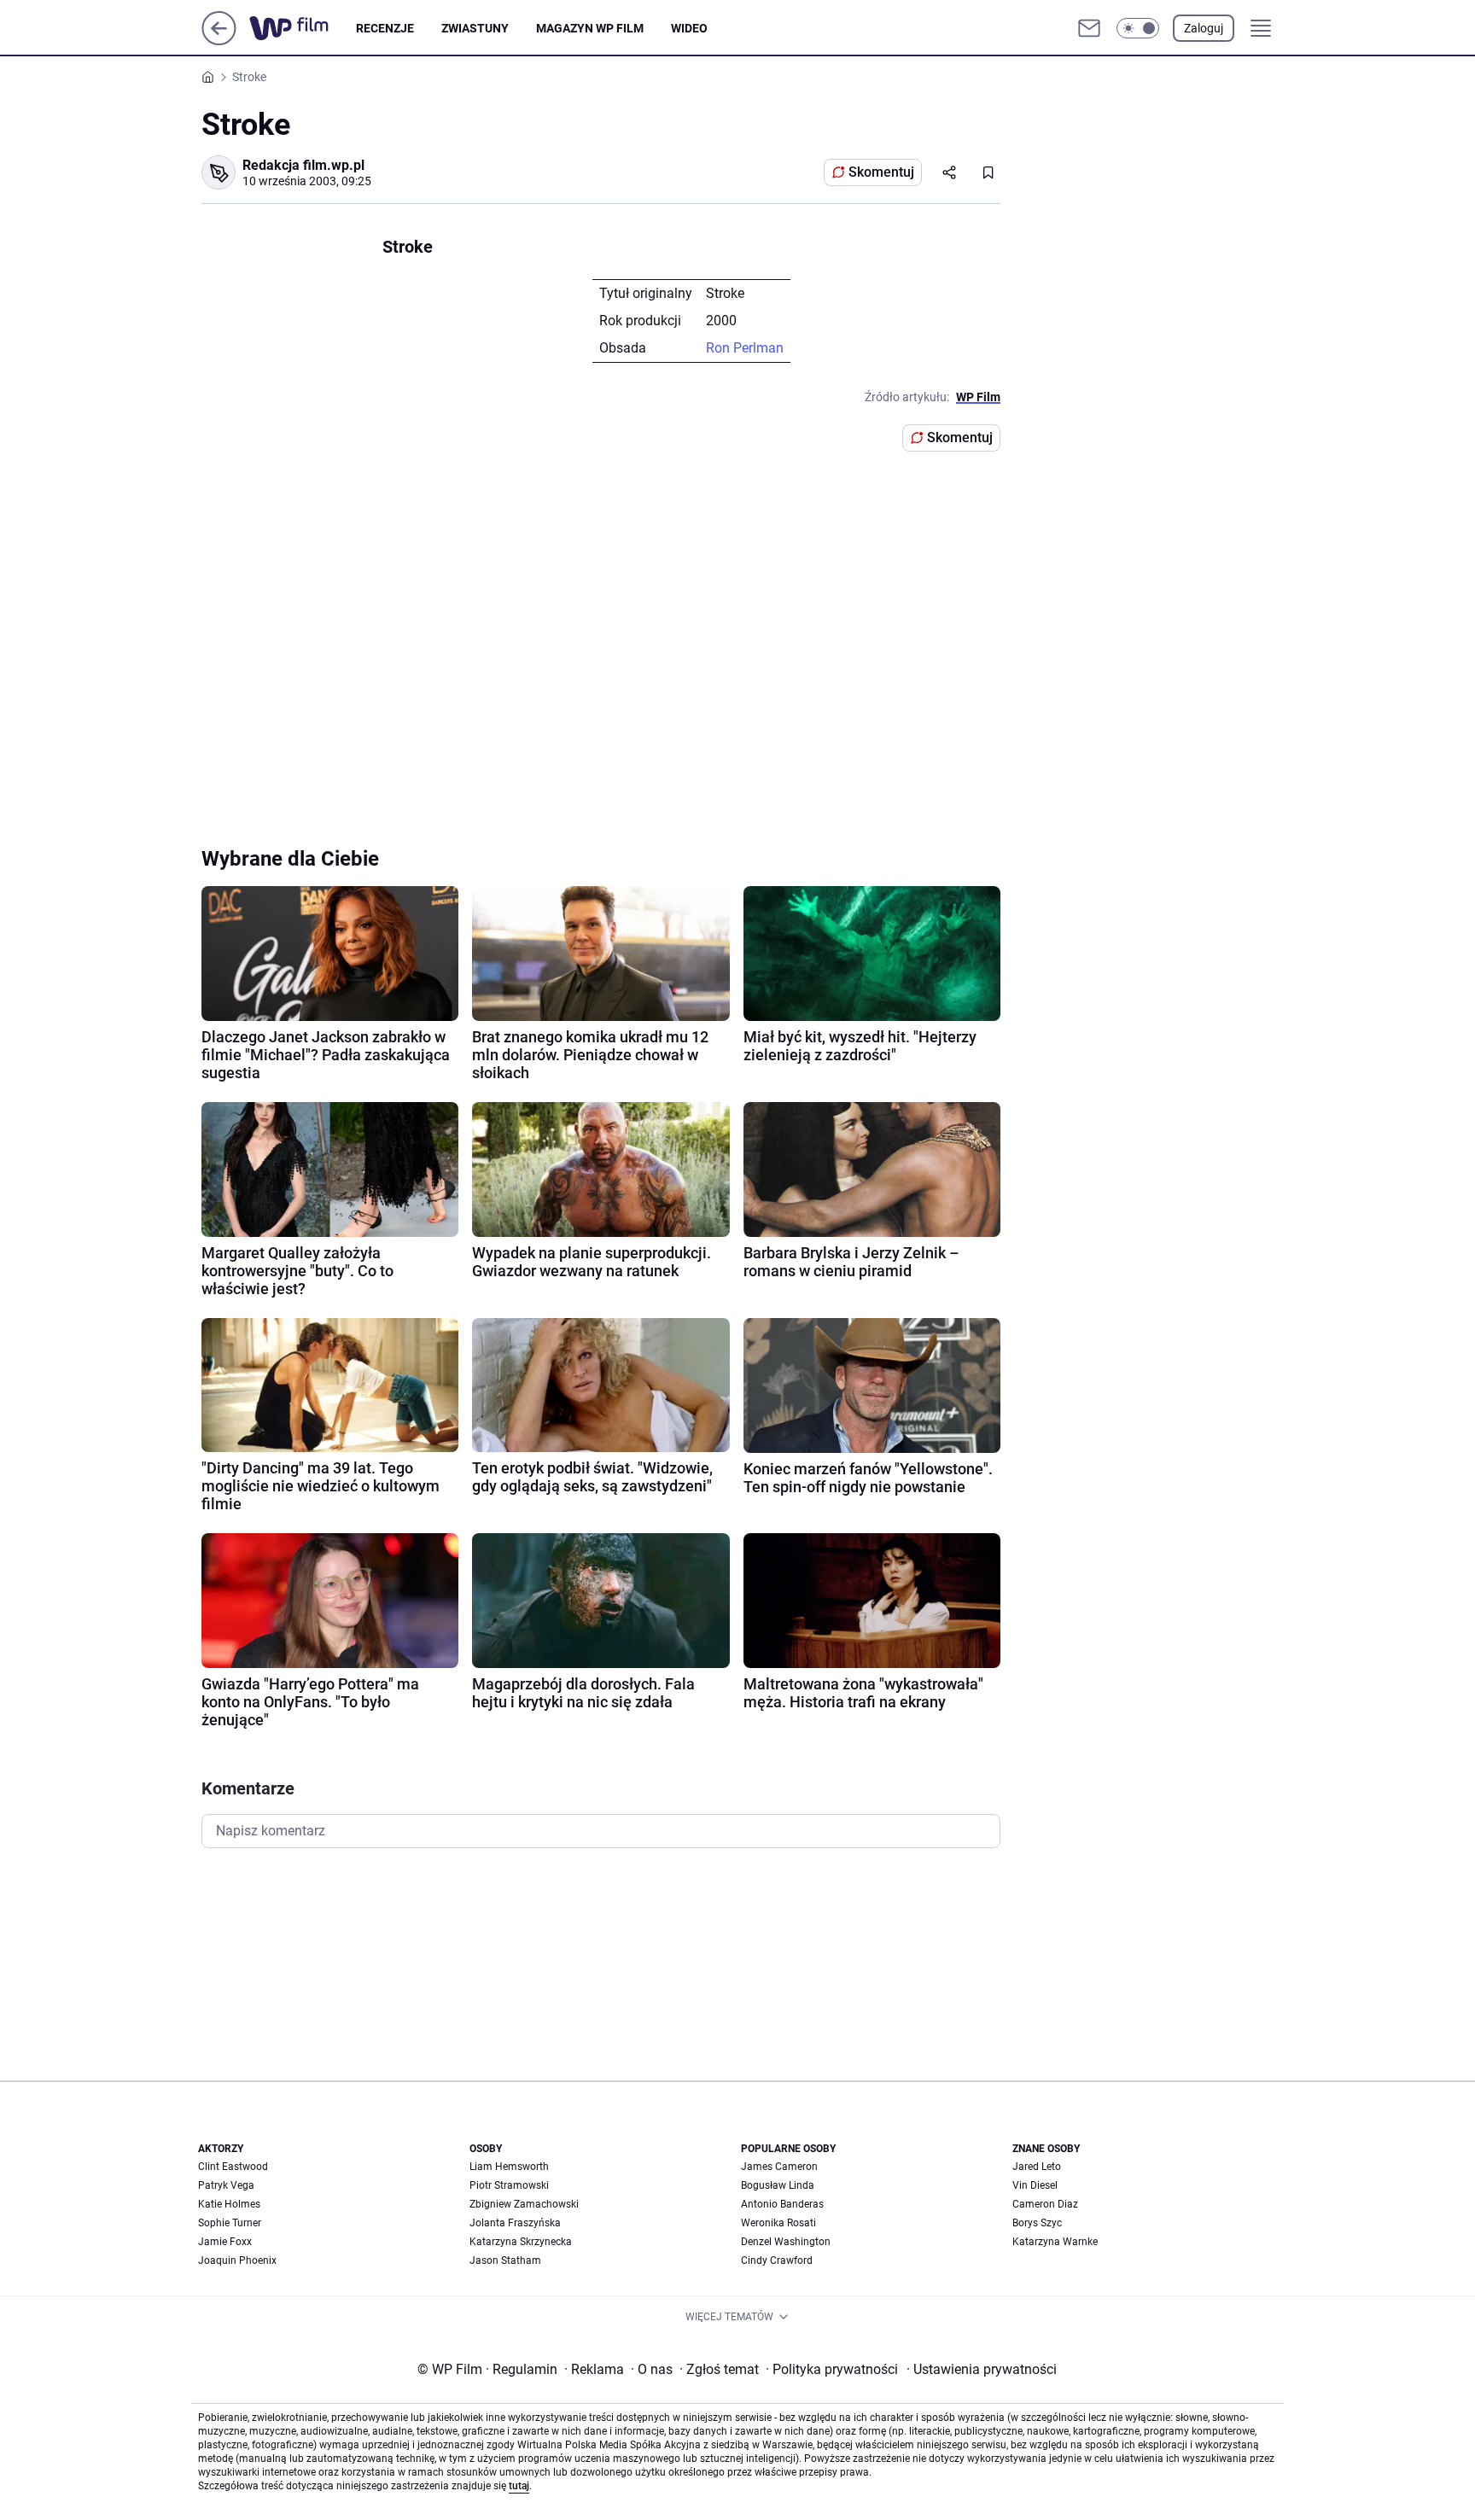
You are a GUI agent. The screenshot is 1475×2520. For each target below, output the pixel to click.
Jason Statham (505, 2260)
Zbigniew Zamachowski (524, 2204)
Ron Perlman (745, 348)
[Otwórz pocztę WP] (1089, 28)
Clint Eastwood (233, 2167)
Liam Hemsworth (509, 2167)
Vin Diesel (1035, 2185)
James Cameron (779, 2167)
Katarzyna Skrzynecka (521, 2242)
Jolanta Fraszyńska (515, 2223)
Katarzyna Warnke (1055, 2242)
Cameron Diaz (1045, 2204)
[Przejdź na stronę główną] (219, 41)
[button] (1138, 28)
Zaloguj (1204, 28)
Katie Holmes (229, 2204)
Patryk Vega (226, 2185)
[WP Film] (303, 28)
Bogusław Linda (778, 2185)
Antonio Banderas (782, 2204)
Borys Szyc (1037, 2223)
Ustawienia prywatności (982, 2369)
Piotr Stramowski (509, 2185)
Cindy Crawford (777, 2260)
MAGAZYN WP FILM (590, 28)
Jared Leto (1037, 2167)
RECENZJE (385, 28)
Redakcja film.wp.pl (303, 165)
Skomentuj (881, 172)
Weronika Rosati (778, 2223)
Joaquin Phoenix (237, 2260)
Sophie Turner (230, 2223)
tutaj (519, 2486)
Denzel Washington (786, 2242)
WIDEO (689, 28)
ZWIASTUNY (475, 28)
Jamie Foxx (225, 2242)
